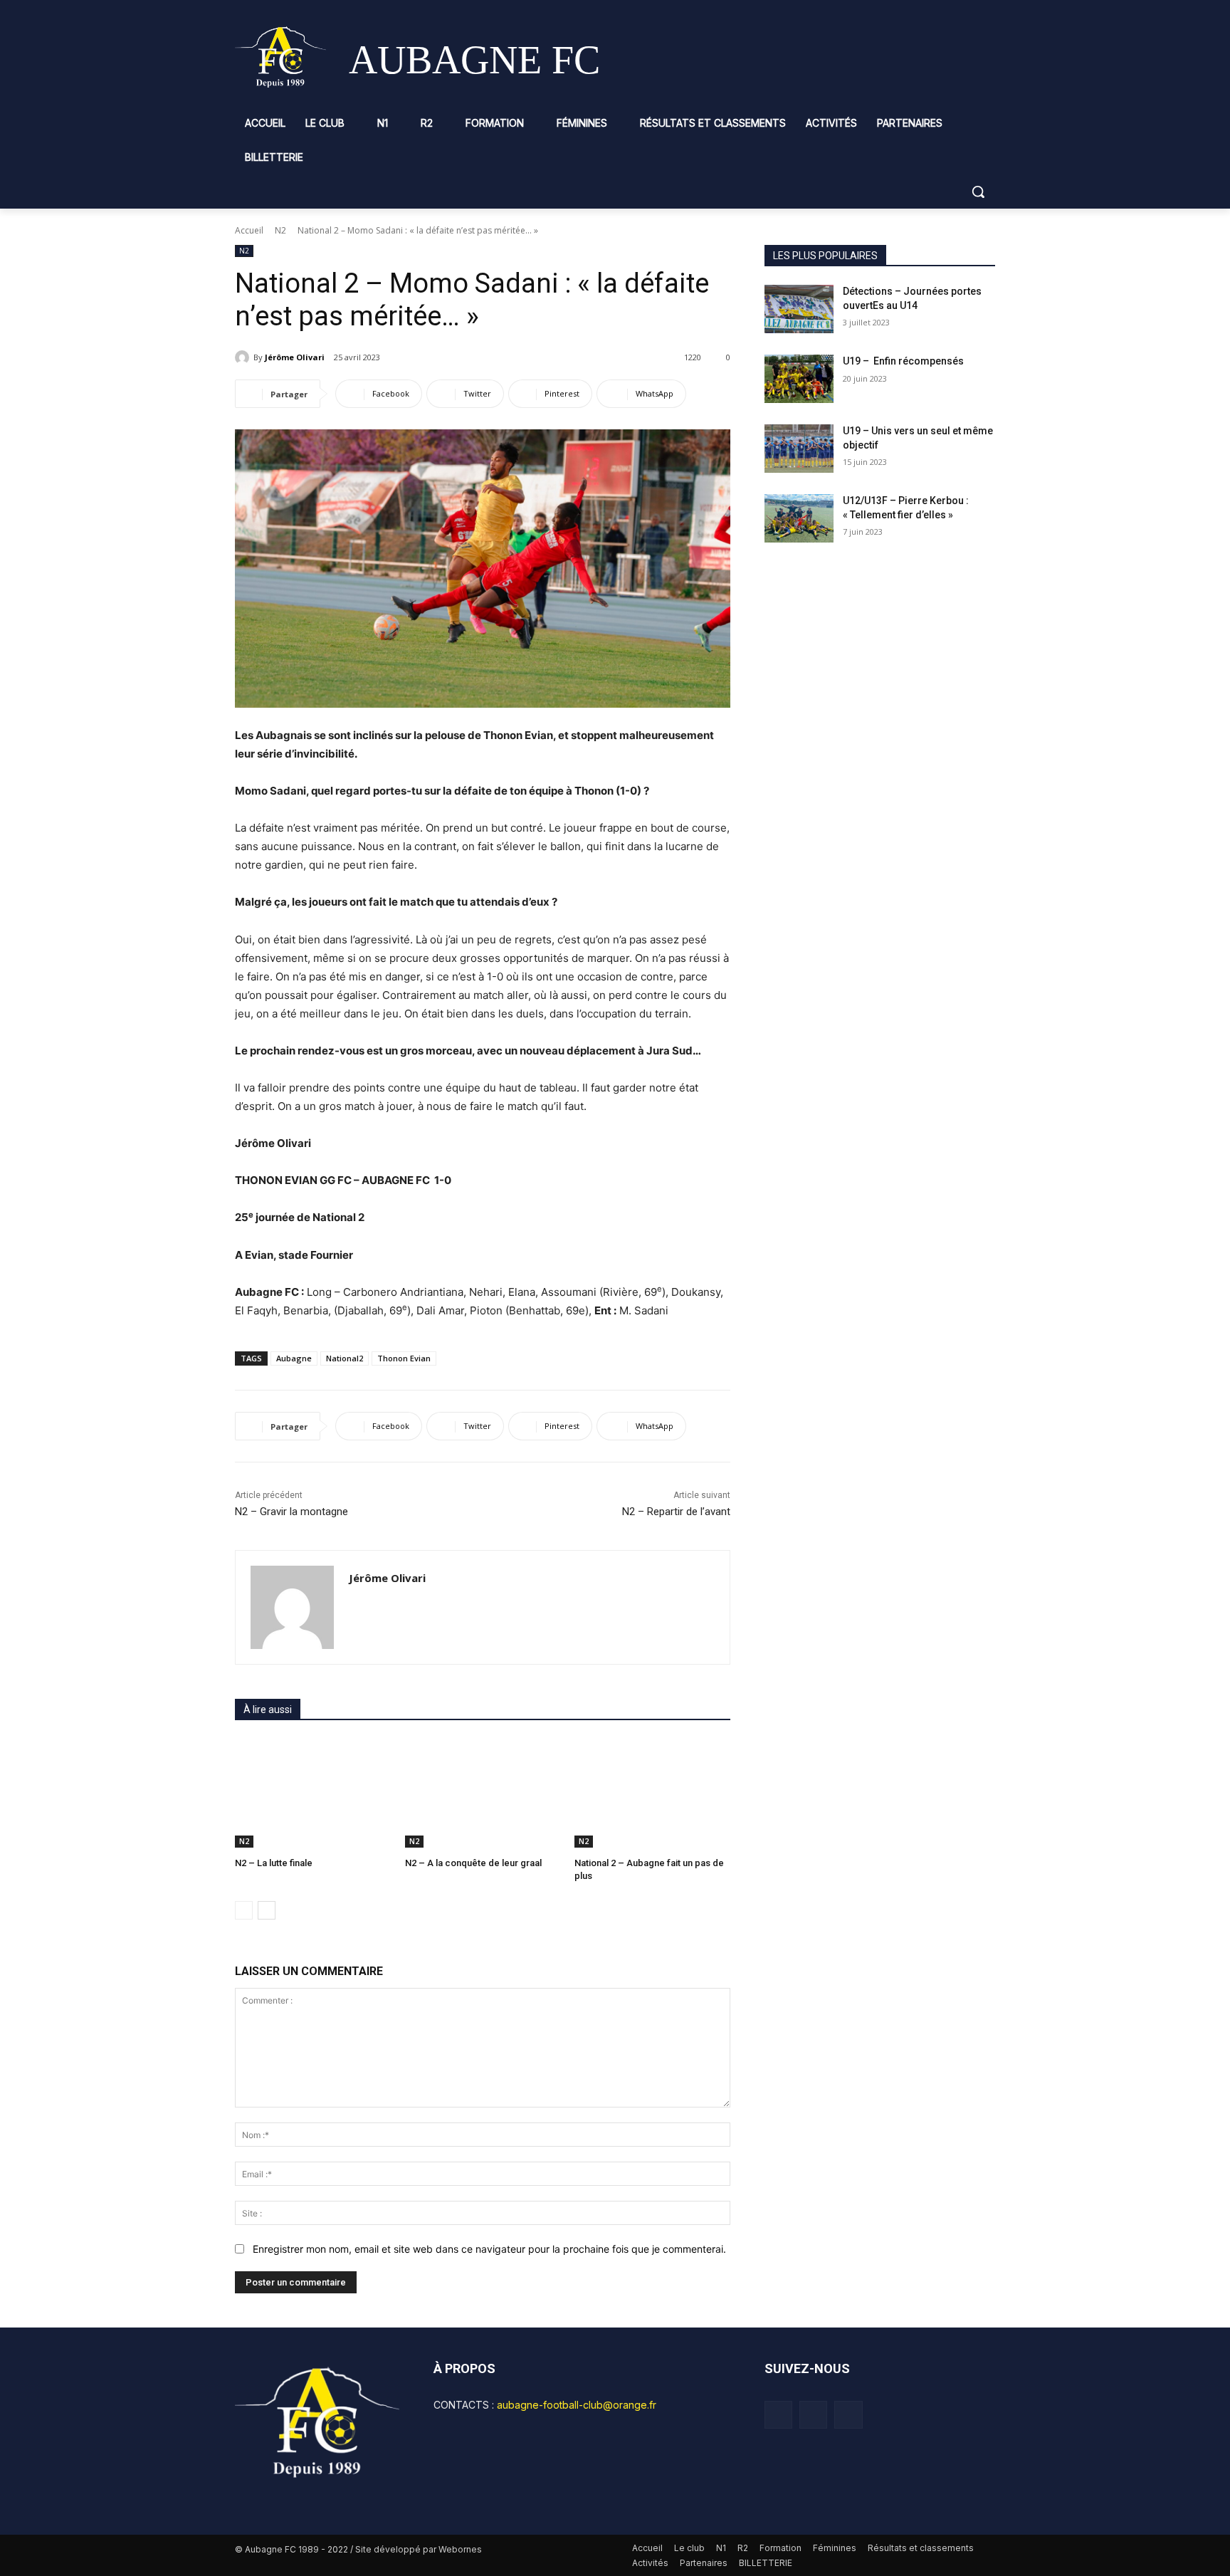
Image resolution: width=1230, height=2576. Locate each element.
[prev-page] (244, 1910)
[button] (978, 192)
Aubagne (294, 1358)
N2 (280, 230)
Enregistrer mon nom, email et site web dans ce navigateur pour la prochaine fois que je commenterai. (489, 2249)
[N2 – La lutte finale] (313, 1793)
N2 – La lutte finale (274, 1863)
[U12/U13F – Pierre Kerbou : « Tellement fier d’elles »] (799, 518)
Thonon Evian (404, 1358)
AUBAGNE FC (474, 60)
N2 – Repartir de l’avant (676, 1512)
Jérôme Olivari (295, 357)
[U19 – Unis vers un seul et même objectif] (799, 449)
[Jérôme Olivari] (244, 357)
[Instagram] (813, 2415)
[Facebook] (778, 2415)
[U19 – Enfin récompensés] (799, 379)
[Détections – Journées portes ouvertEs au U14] (799, 309)
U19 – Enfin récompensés (903, 361)
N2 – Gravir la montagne (291, 1512)
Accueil (249, 230)
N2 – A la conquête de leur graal (474, 1863)
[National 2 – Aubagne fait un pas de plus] (652, 1793)
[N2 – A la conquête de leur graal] (483, 1793)
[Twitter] (848, 2415)
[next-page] (267, 1910)
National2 (345, 1358)
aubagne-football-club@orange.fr (577, 2405)
